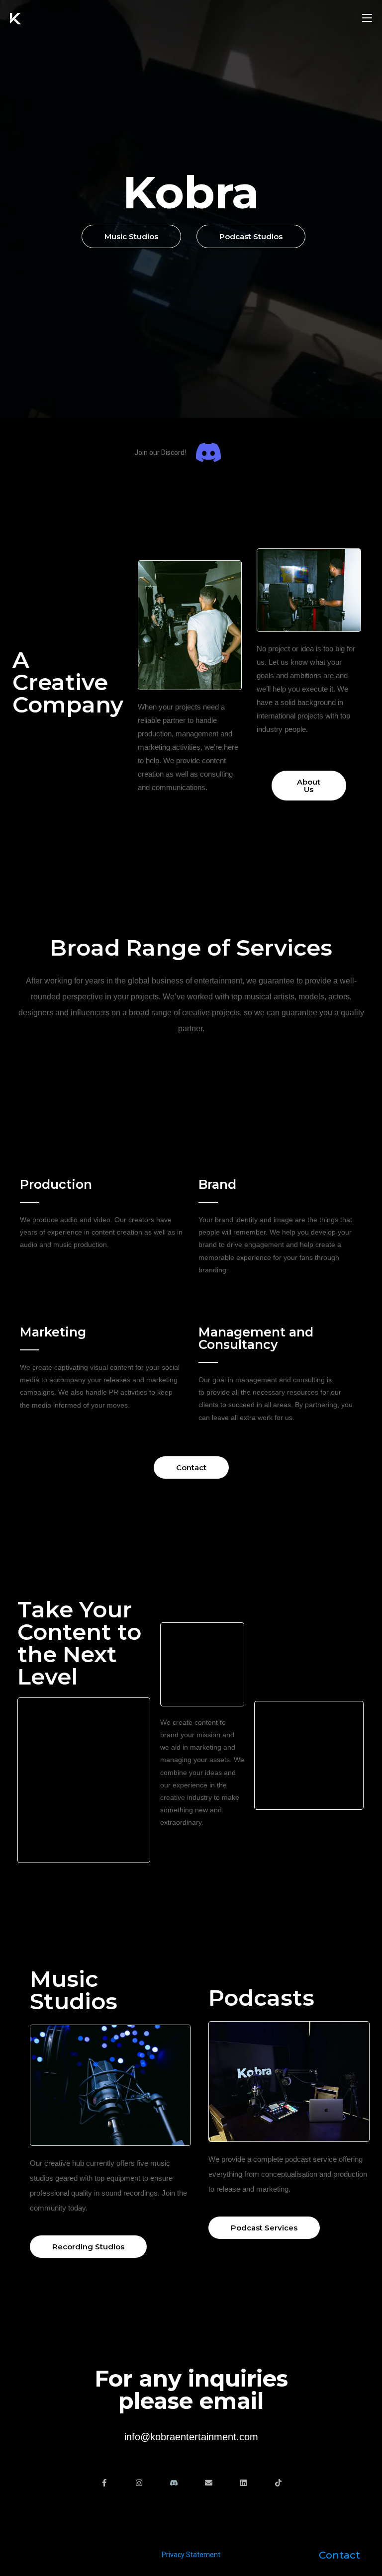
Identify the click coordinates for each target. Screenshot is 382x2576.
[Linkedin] (243, 2483)
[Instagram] (139, 2483)
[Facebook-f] (104, 2483)
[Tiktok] (278, 2483)
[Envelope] (209, 2483)
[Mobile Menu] (367, 18)
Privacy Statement (191, 2555)
